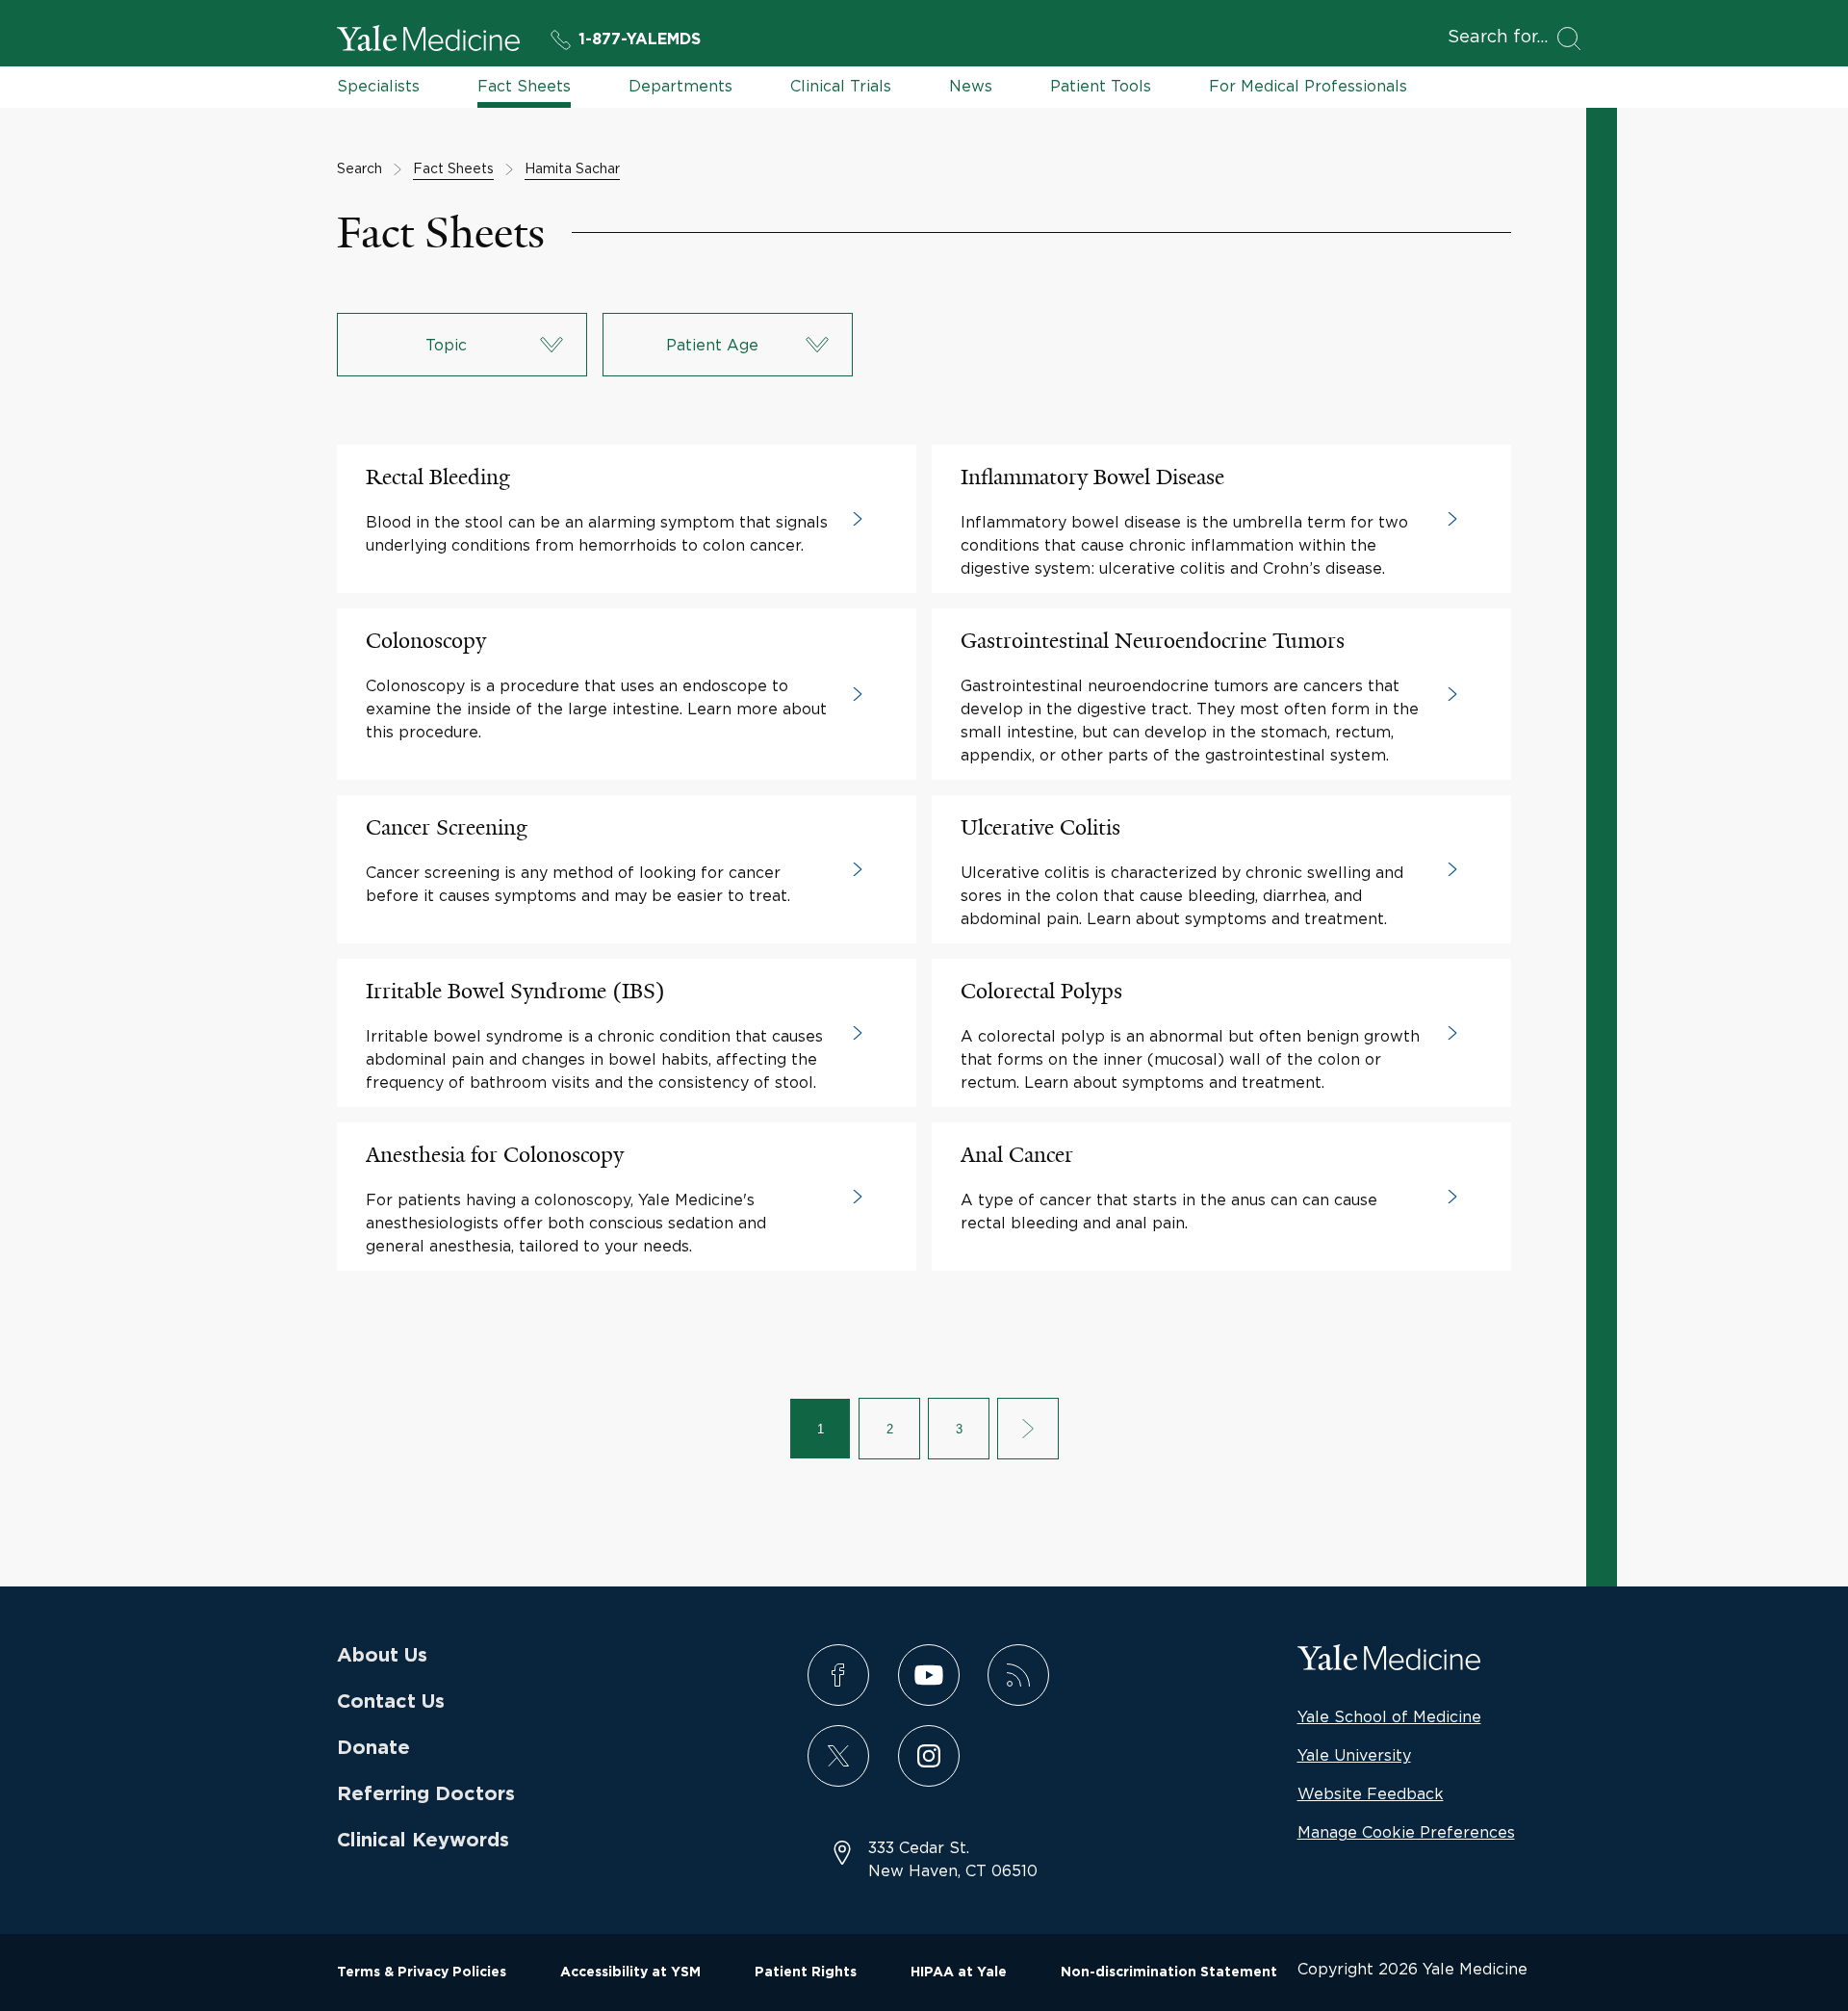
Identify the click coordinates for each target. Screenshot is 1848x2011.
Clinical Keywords (423, 1841)
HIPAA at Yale (959, 1972)
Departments (680, 86)
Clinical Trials (841, 86)
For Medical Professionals (1308, 86)
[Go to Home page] (428, 41)
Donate (373, 1748)
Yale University (1354, 1755)
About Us (382, 1656)
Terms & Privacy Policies (422, 1972)
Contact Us (391, 1702)
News (971, 86)
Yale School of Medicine (1389, 1716)
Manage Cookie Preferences (1406, 1832)
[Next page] (1028, 1429)
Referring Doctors (426, 1794)
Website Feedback (1371, 1793)
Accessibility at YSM (630, 1972)
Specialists (378, 86)
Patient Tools (1101, 86)
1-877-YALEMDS (640, 39)
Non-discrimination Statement (1169, 1972)
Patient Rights (806, 1972)
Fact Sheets (524, 86)
